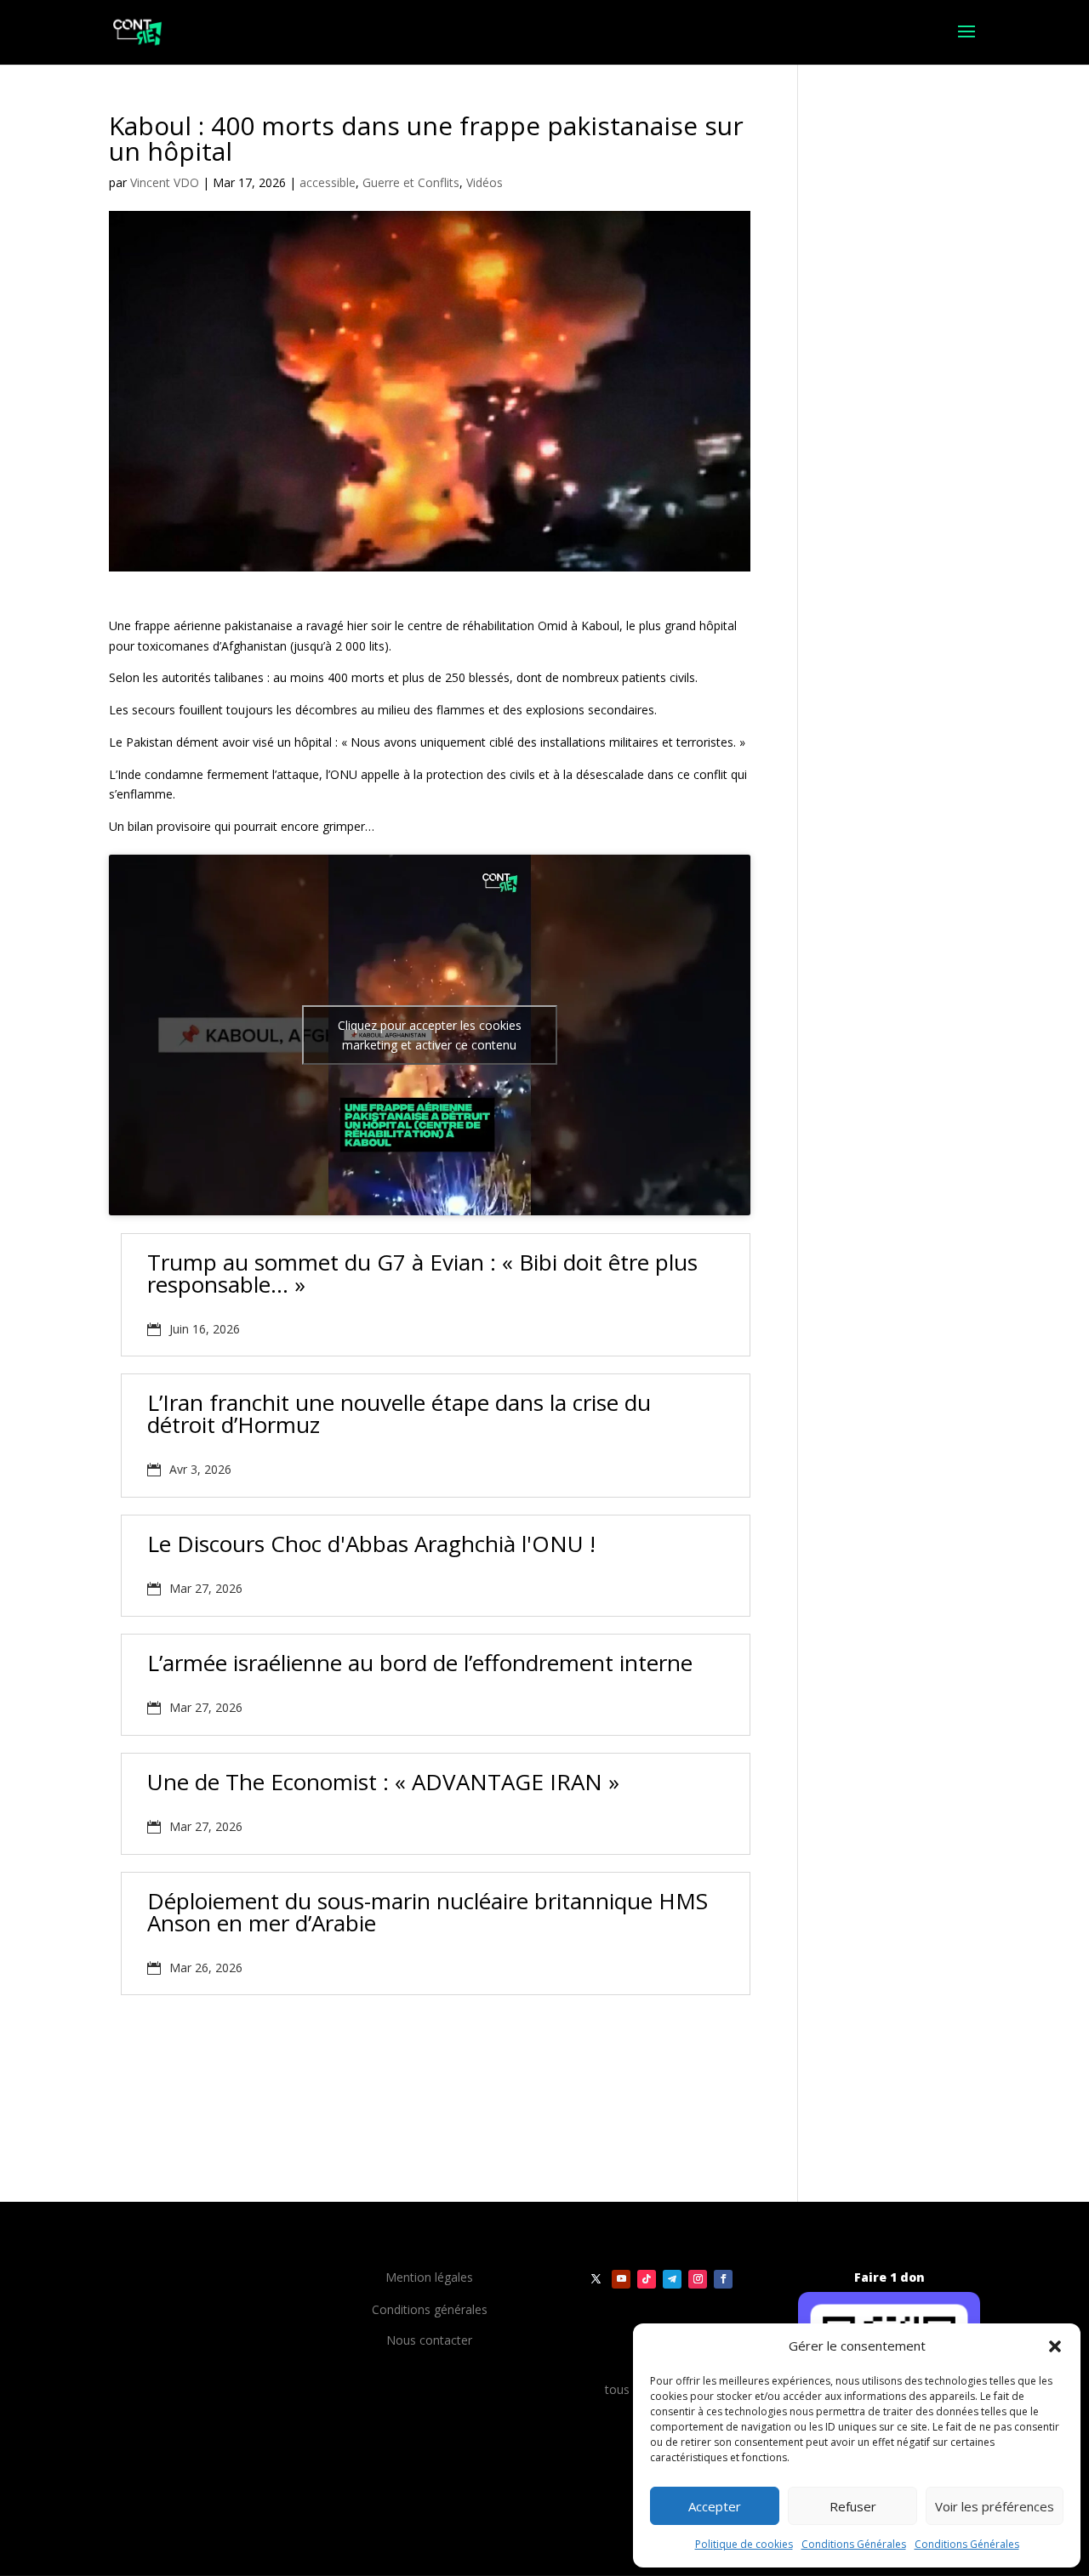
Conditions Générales (854, 2544)
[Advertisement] (308, 2079)
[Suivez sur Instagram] (698, 2279)
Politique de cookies (744, 2544)
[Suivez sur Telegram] (672, 2279)
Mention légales (429, 2277)
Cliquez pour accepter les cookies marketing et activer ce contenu (430, 1035)
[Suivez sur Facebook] (723, 2279)
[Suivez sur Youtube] (621, 2279)
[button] (1055, 2346)
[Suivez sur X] (596, 2279)
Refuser (853, 2506)
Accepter (715, 2506)
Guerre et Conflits (411, 182)
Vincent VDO (165, 182)
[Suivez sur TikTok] (647, 2279)
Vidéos (485, 182)
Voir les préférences (995, 2506)
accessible (328, 182)
